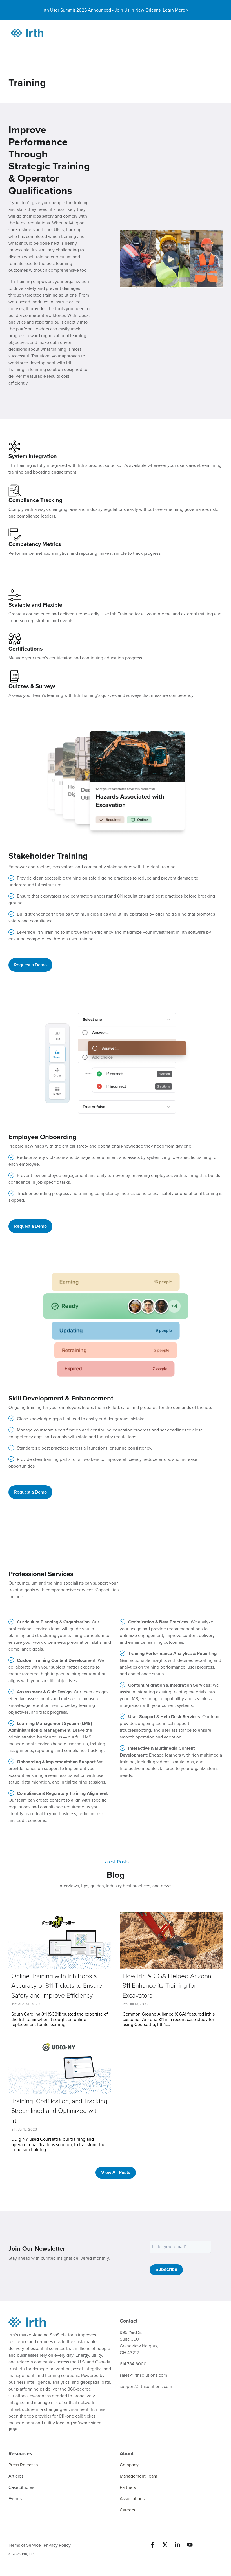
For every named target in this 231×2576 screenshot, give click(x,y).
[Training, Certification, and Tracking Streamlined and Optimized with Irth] (60, 2065)
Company (129, 2465)
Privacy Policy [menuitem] (57, 2545)
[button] (153, 2545)
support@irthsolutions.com (146, 2387)
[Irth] (27, 33)
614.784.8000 (133, 2364)
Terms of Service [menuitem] (25, 2545)
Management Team (138, 2476)
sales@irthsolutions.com (143, 2375)
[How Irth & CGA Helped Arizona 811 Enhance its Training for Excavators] (171, 1940)
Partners (128, 2487)
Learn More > (176, 10)
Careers (127, 2510)
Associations (132, 2499)
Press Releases (23, 2465)
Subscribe (166, 2269)
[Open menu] (214, 33)
